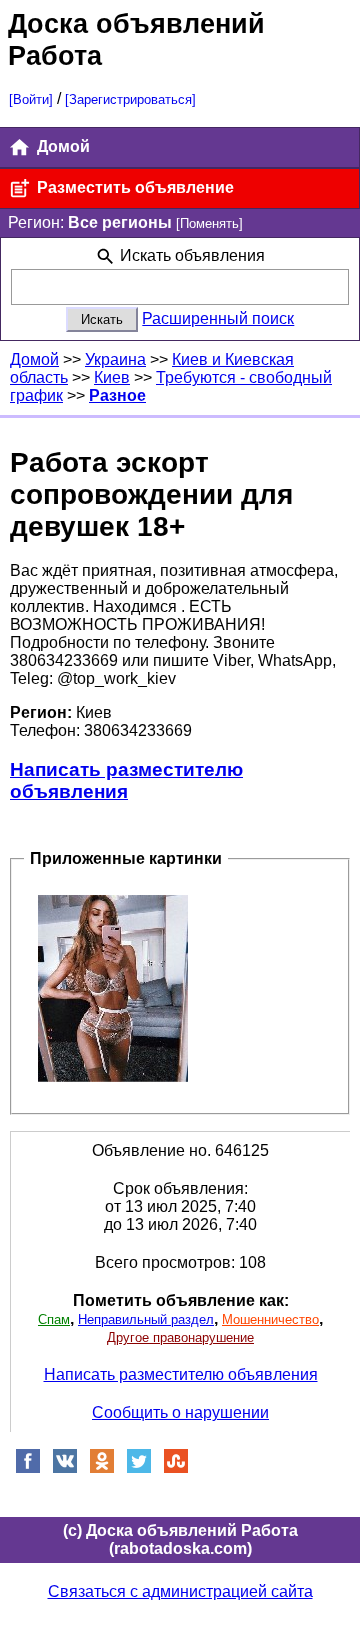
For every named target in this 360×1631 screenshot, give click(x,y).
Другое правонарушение (180, 1337)
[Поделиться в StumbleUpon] (176, 1468)
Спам (54, 1319)
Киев (112, 377)
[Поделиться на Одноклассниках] (102, 1468)
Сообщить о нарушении (180, 1412)
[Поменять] (209, 223)
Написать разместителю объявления (126, 780)
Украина (115, 359)
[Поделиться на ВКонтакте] (65, 1468)
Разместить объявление (133, 187)
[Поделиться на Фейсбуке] (28, 1468)
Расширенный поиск (218, 318)
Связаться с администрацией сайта (180, 1591)
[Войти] (31, 99)
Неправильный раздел (146, 1319)
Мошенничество (270, 1319)
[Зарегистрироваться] (130, 99)
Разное (117, 395)
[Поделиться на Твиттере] (139, 1468)
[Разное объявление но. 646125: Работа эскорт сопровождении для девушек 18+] (113, 987)
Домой (61, 146)
